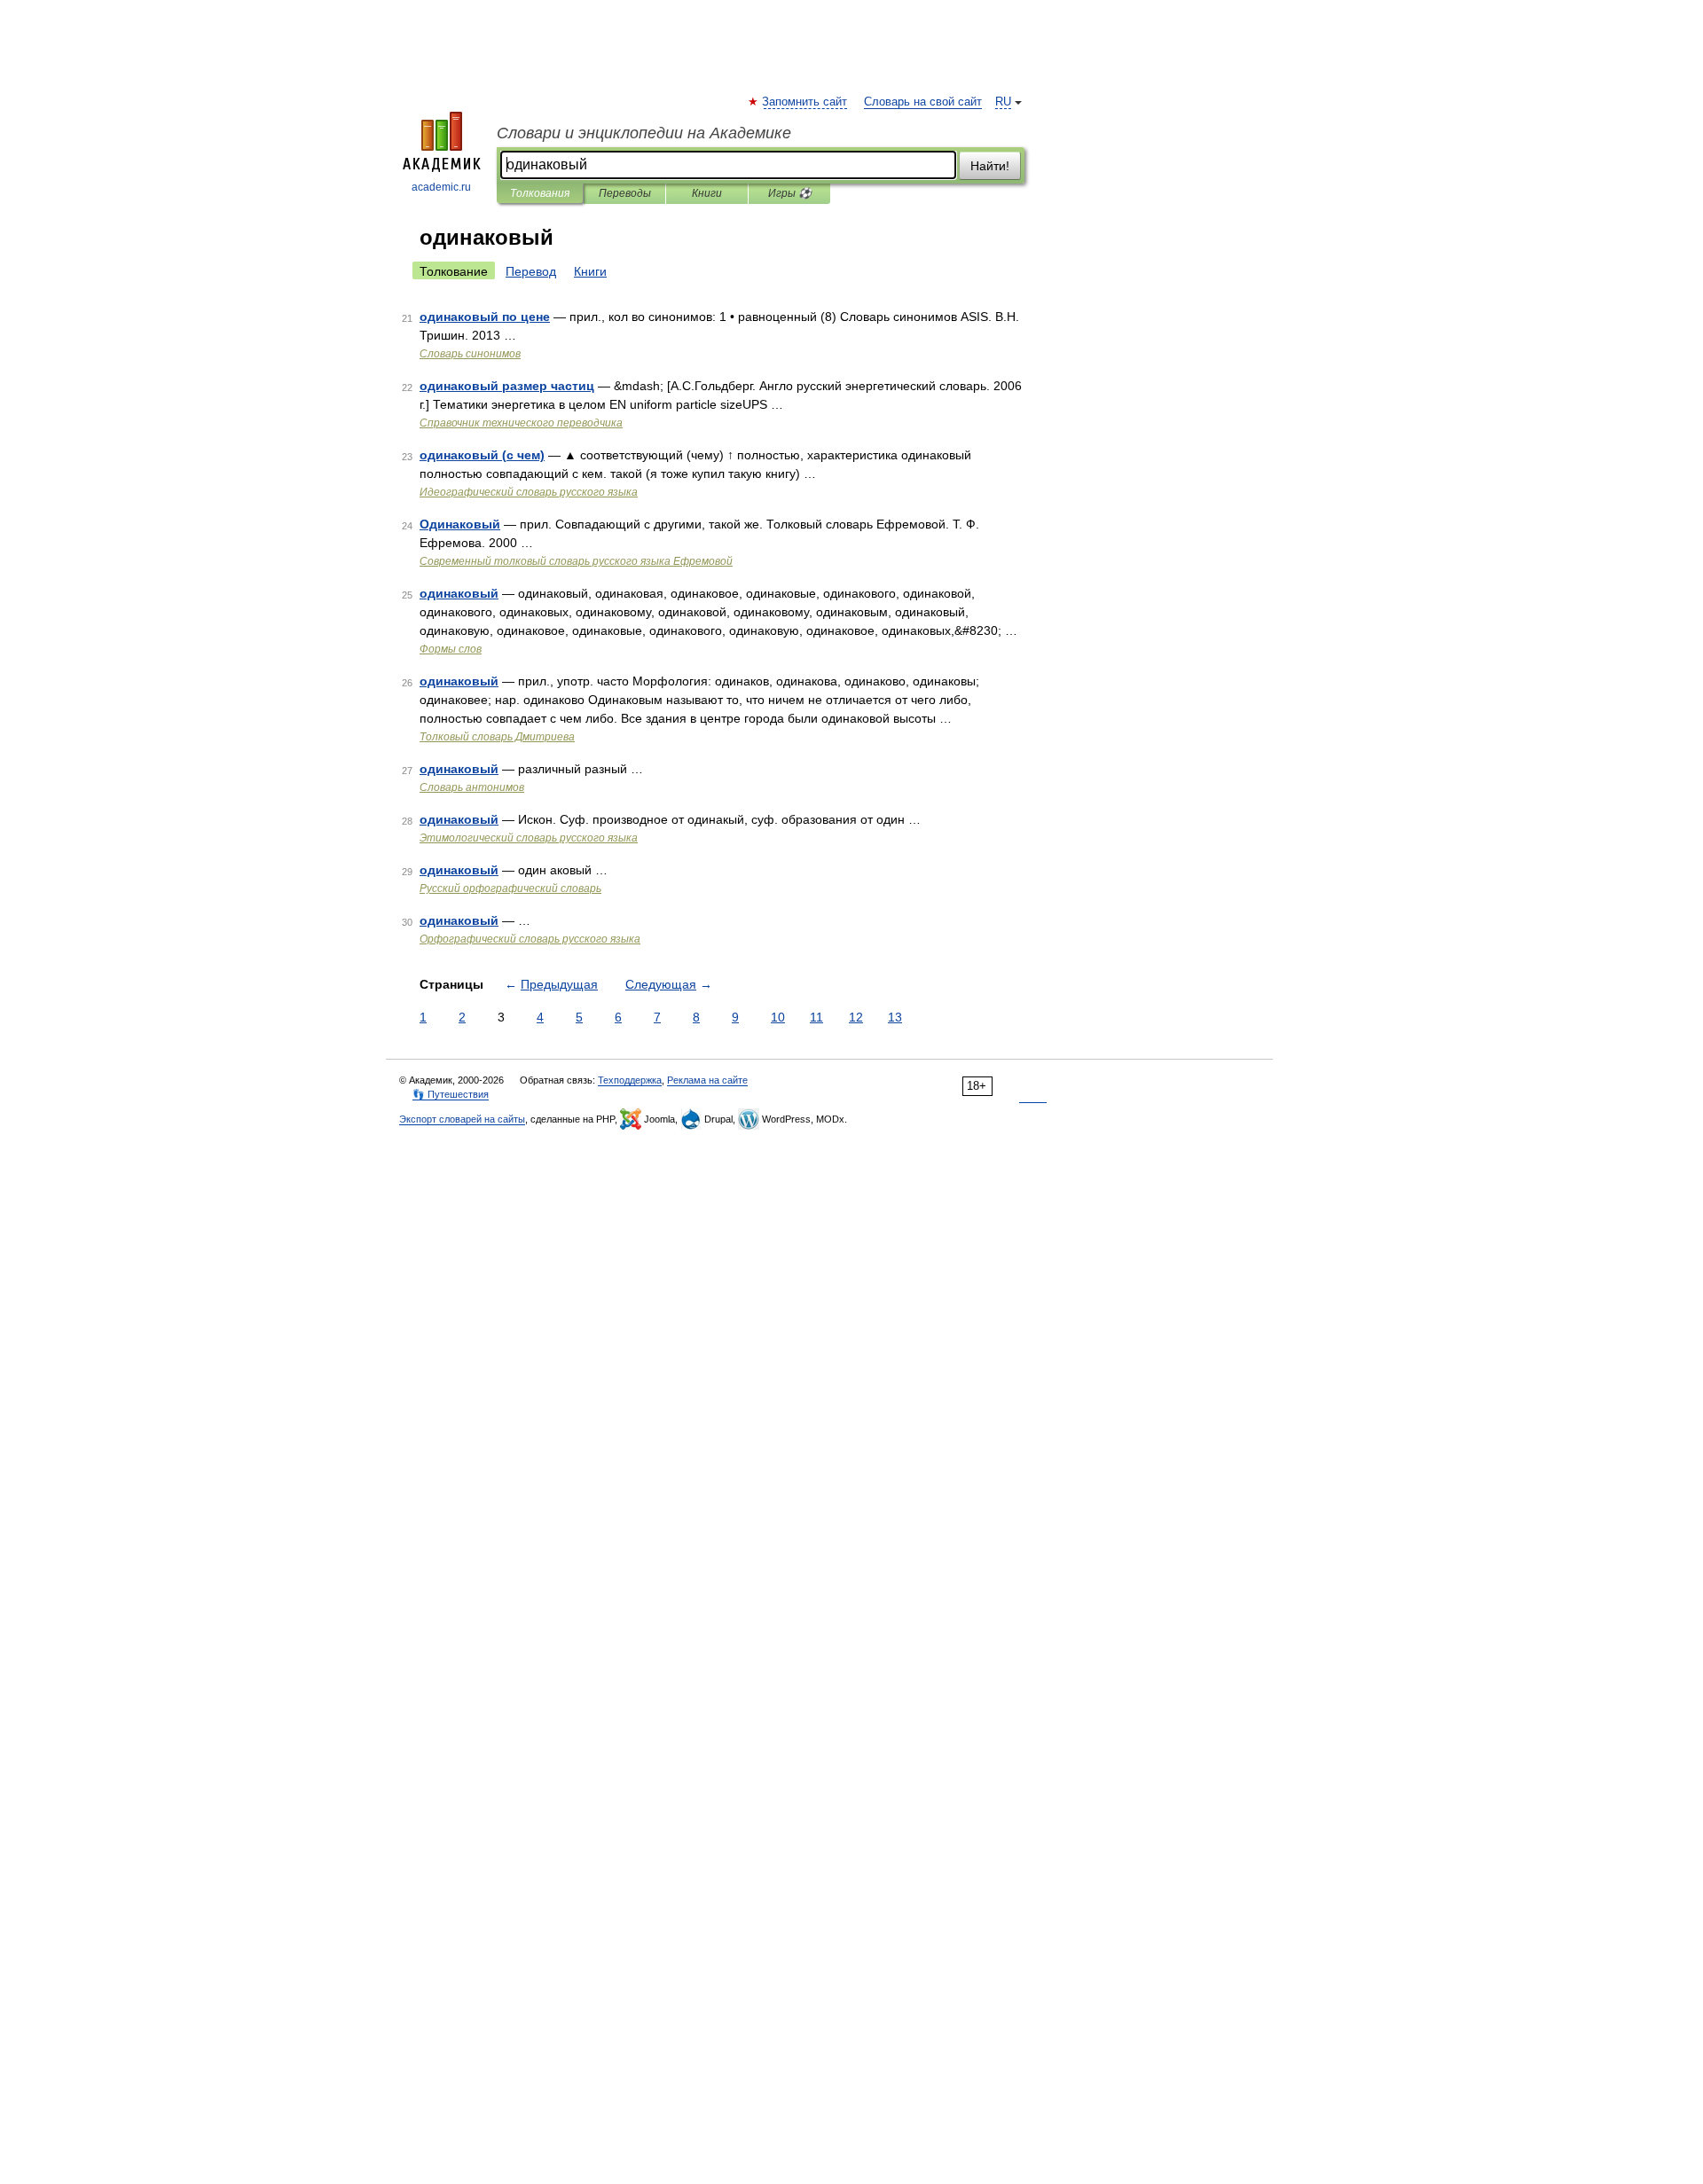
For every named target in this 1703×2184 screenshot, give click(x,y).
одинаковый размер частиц (507, 386)
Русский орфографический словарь (510, 888)
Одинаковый (460, 524)
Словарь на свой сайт (923, 102)
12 (856, 1017)
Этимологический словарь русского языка (529, 838)
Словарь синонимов (470, 354)
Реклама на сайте (707, 1080)
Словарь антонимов (472, 787)
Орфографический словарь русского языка (530, 939)
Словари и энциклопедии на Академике (644, 133)
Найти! (990, 166)
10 (778, 1017)
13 (895, 1017)
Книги (707, 193)
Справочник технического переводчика (521, 423)
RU (1003, 102)
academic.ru (441, 187)
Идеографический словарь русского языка (529, 492)
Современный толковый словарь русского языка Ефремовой (576, 561)
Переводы (625, 193)
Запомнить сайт (805, 102)
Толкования (540, 193)
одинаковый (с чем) (482, 455)
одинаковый (459, 593)
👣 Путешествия (451, 1094)
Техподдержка (630, 1080)
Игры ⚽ (790, 193)
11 (816, 1017)
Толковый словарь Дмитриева (497, 737)
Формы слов (451, 649)
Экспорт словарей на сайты (462, 1119)
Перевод (531, 271)
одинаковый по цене (485, 317)
